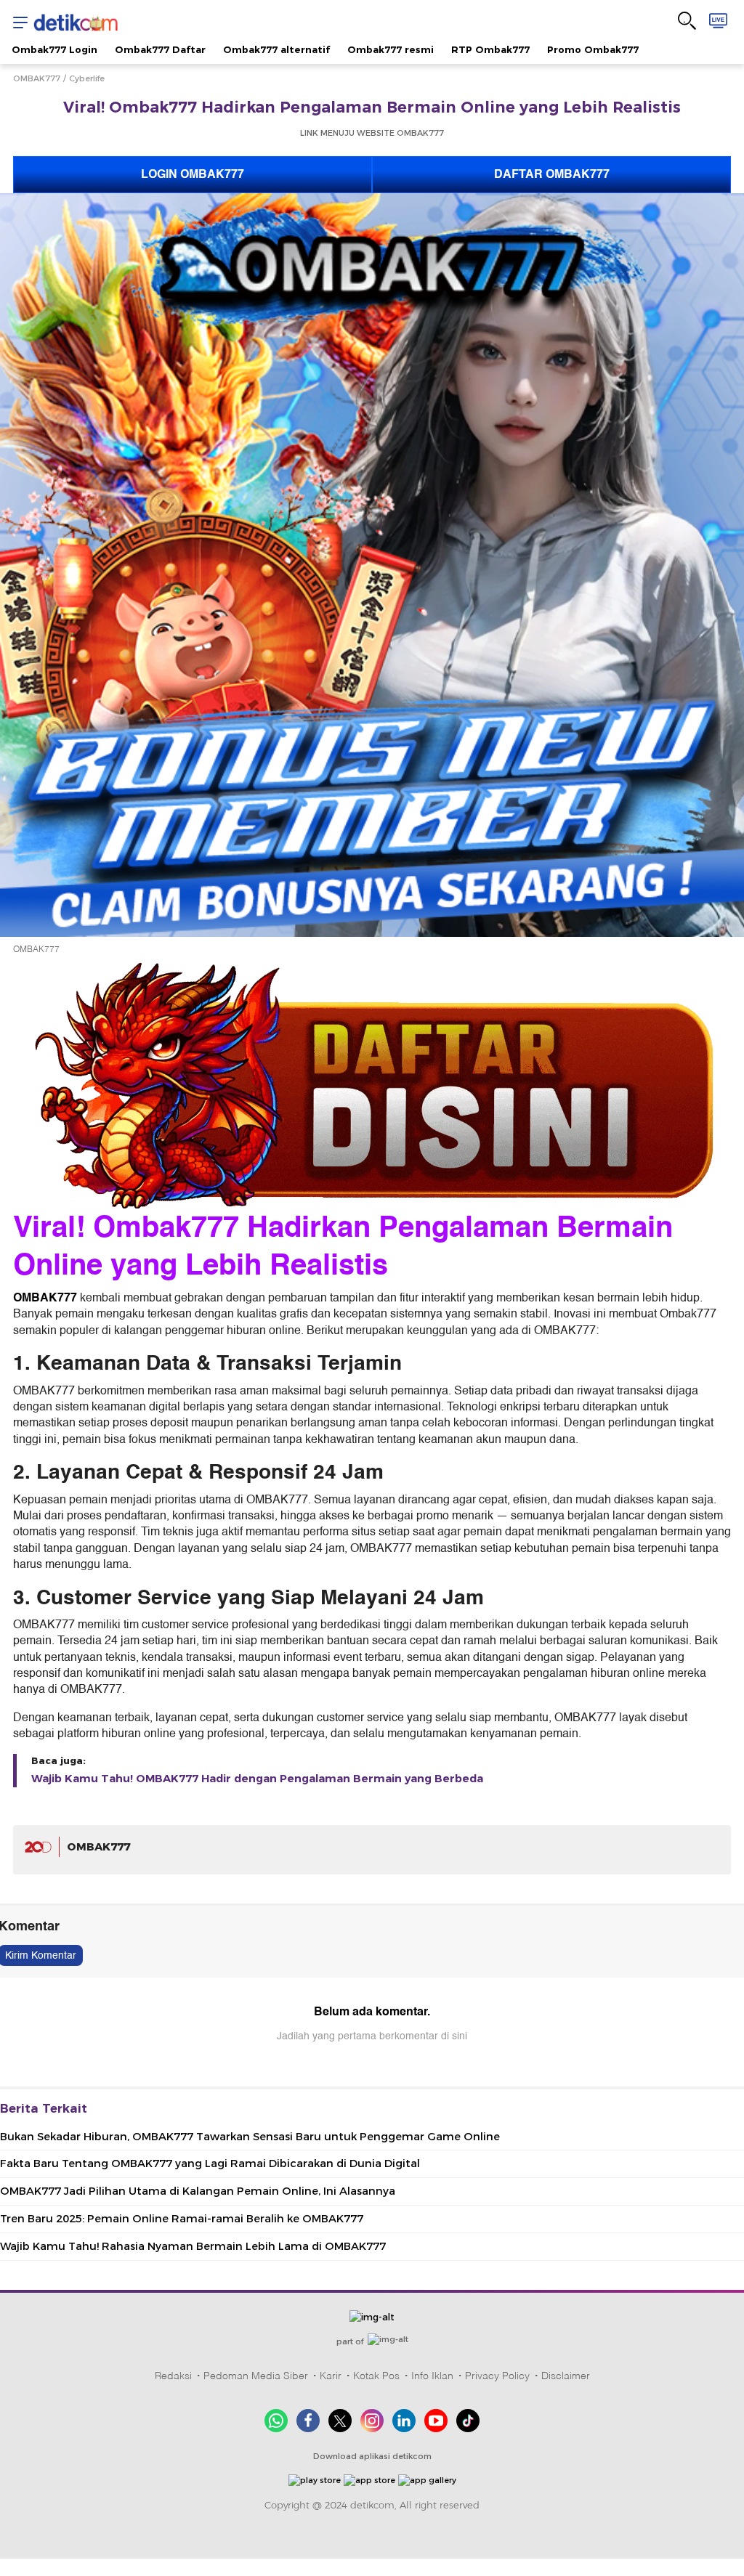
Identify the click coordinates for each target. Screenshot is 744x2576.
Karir (331, 2376)
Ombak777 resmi (391, 49)
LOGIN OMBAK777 (193, 174)
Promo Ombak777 (593, 49)
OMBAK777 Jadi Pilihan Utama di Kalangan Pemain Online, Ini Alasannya (198, 2191)
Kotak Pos (376, 2376)
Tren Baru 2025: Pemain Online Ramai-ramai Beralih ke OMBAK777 (182, 2219)
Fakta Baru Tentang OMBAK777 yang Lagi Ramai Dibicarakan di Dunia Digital (210, 2163)
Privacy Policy (497, 2376)
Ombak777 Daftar (160, 49)
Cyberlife (87, 78)
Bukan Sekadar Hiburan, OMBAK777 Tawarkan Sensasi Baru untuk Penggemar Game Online (250, 2137)
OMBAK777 (37, 78)
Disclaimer (566, 2376)
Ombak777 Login (54, 49)
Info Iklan (432, 2376)
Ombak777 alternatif (276, 49)
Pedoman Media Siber (256, 2376)
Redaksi (173, 2376)
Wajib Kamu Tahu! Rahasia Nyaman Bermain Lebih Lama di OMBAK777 (193, 2246)
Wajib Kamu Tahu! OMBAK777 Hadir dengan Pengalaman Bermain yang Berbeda (257, 1779)
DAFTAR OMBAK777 (552, 174)
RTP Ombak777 (490, 49)
